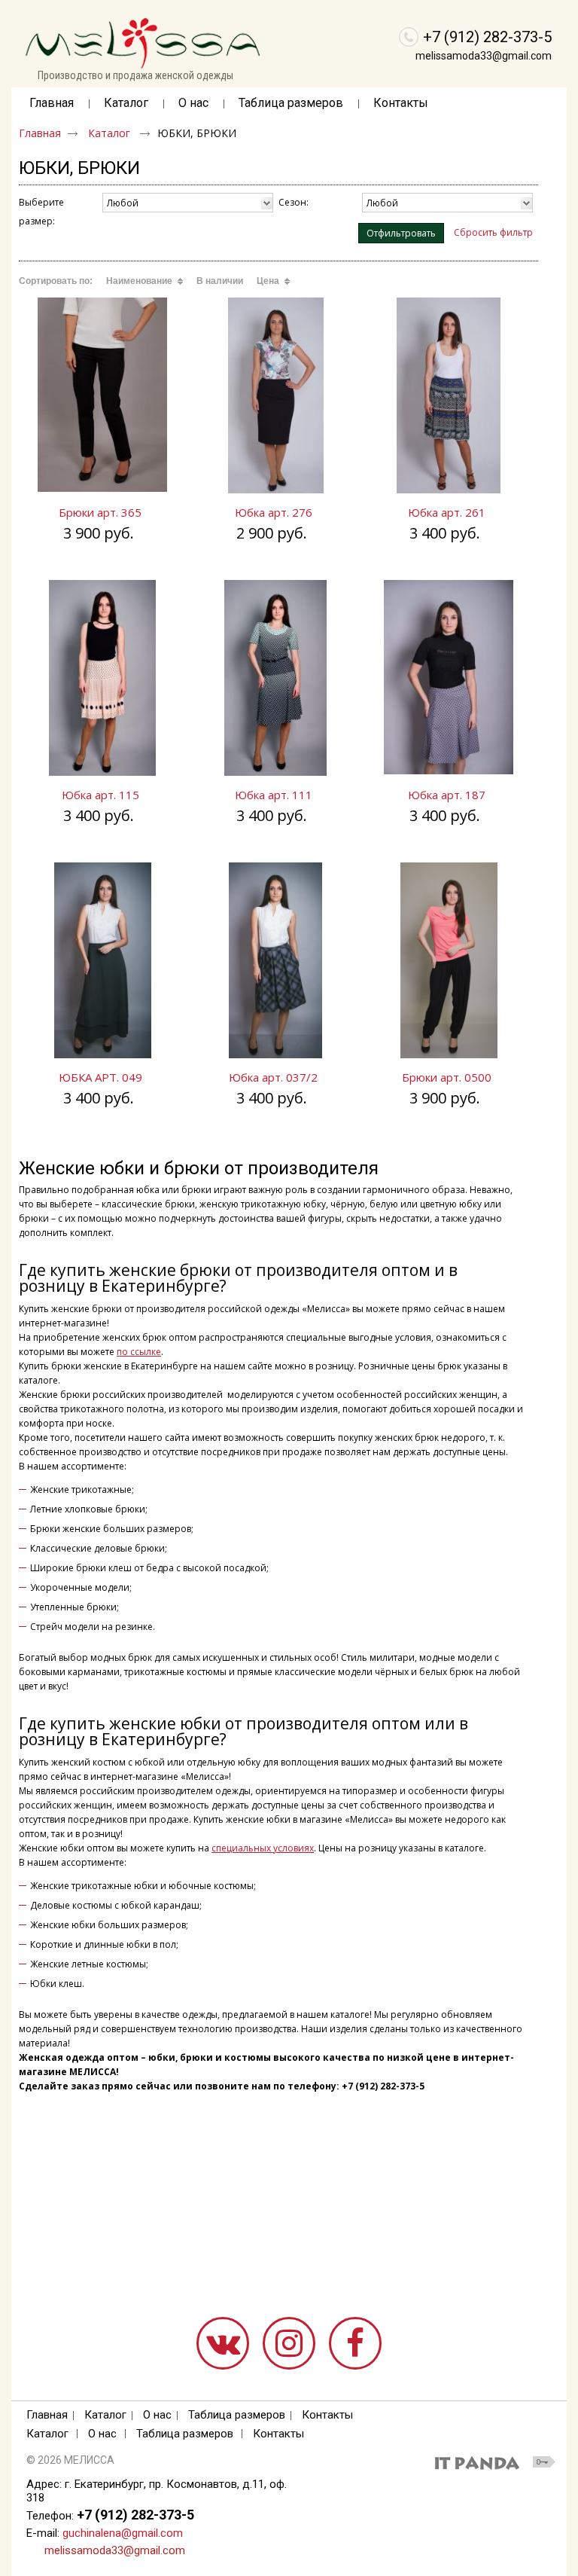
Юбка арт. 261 (447, 512)
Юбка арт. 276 (274, 512)
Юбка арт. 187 (447, 795)
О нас (157, 2415)
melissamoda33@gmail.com (484, 56)
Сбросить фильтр (493, 232)
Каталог (126, 103)
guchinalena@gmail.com (123, 2533)
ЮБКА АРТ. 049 (100, 1077)
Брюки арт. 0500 (447, 1077)
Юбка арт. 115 (100, 795)
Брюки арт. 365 (100, 512)
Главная (40, 133)
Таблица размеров (237, 2415)
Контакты (327, 2415)
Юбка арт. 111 (274, 795)
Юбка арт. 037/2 (273, 1077)
